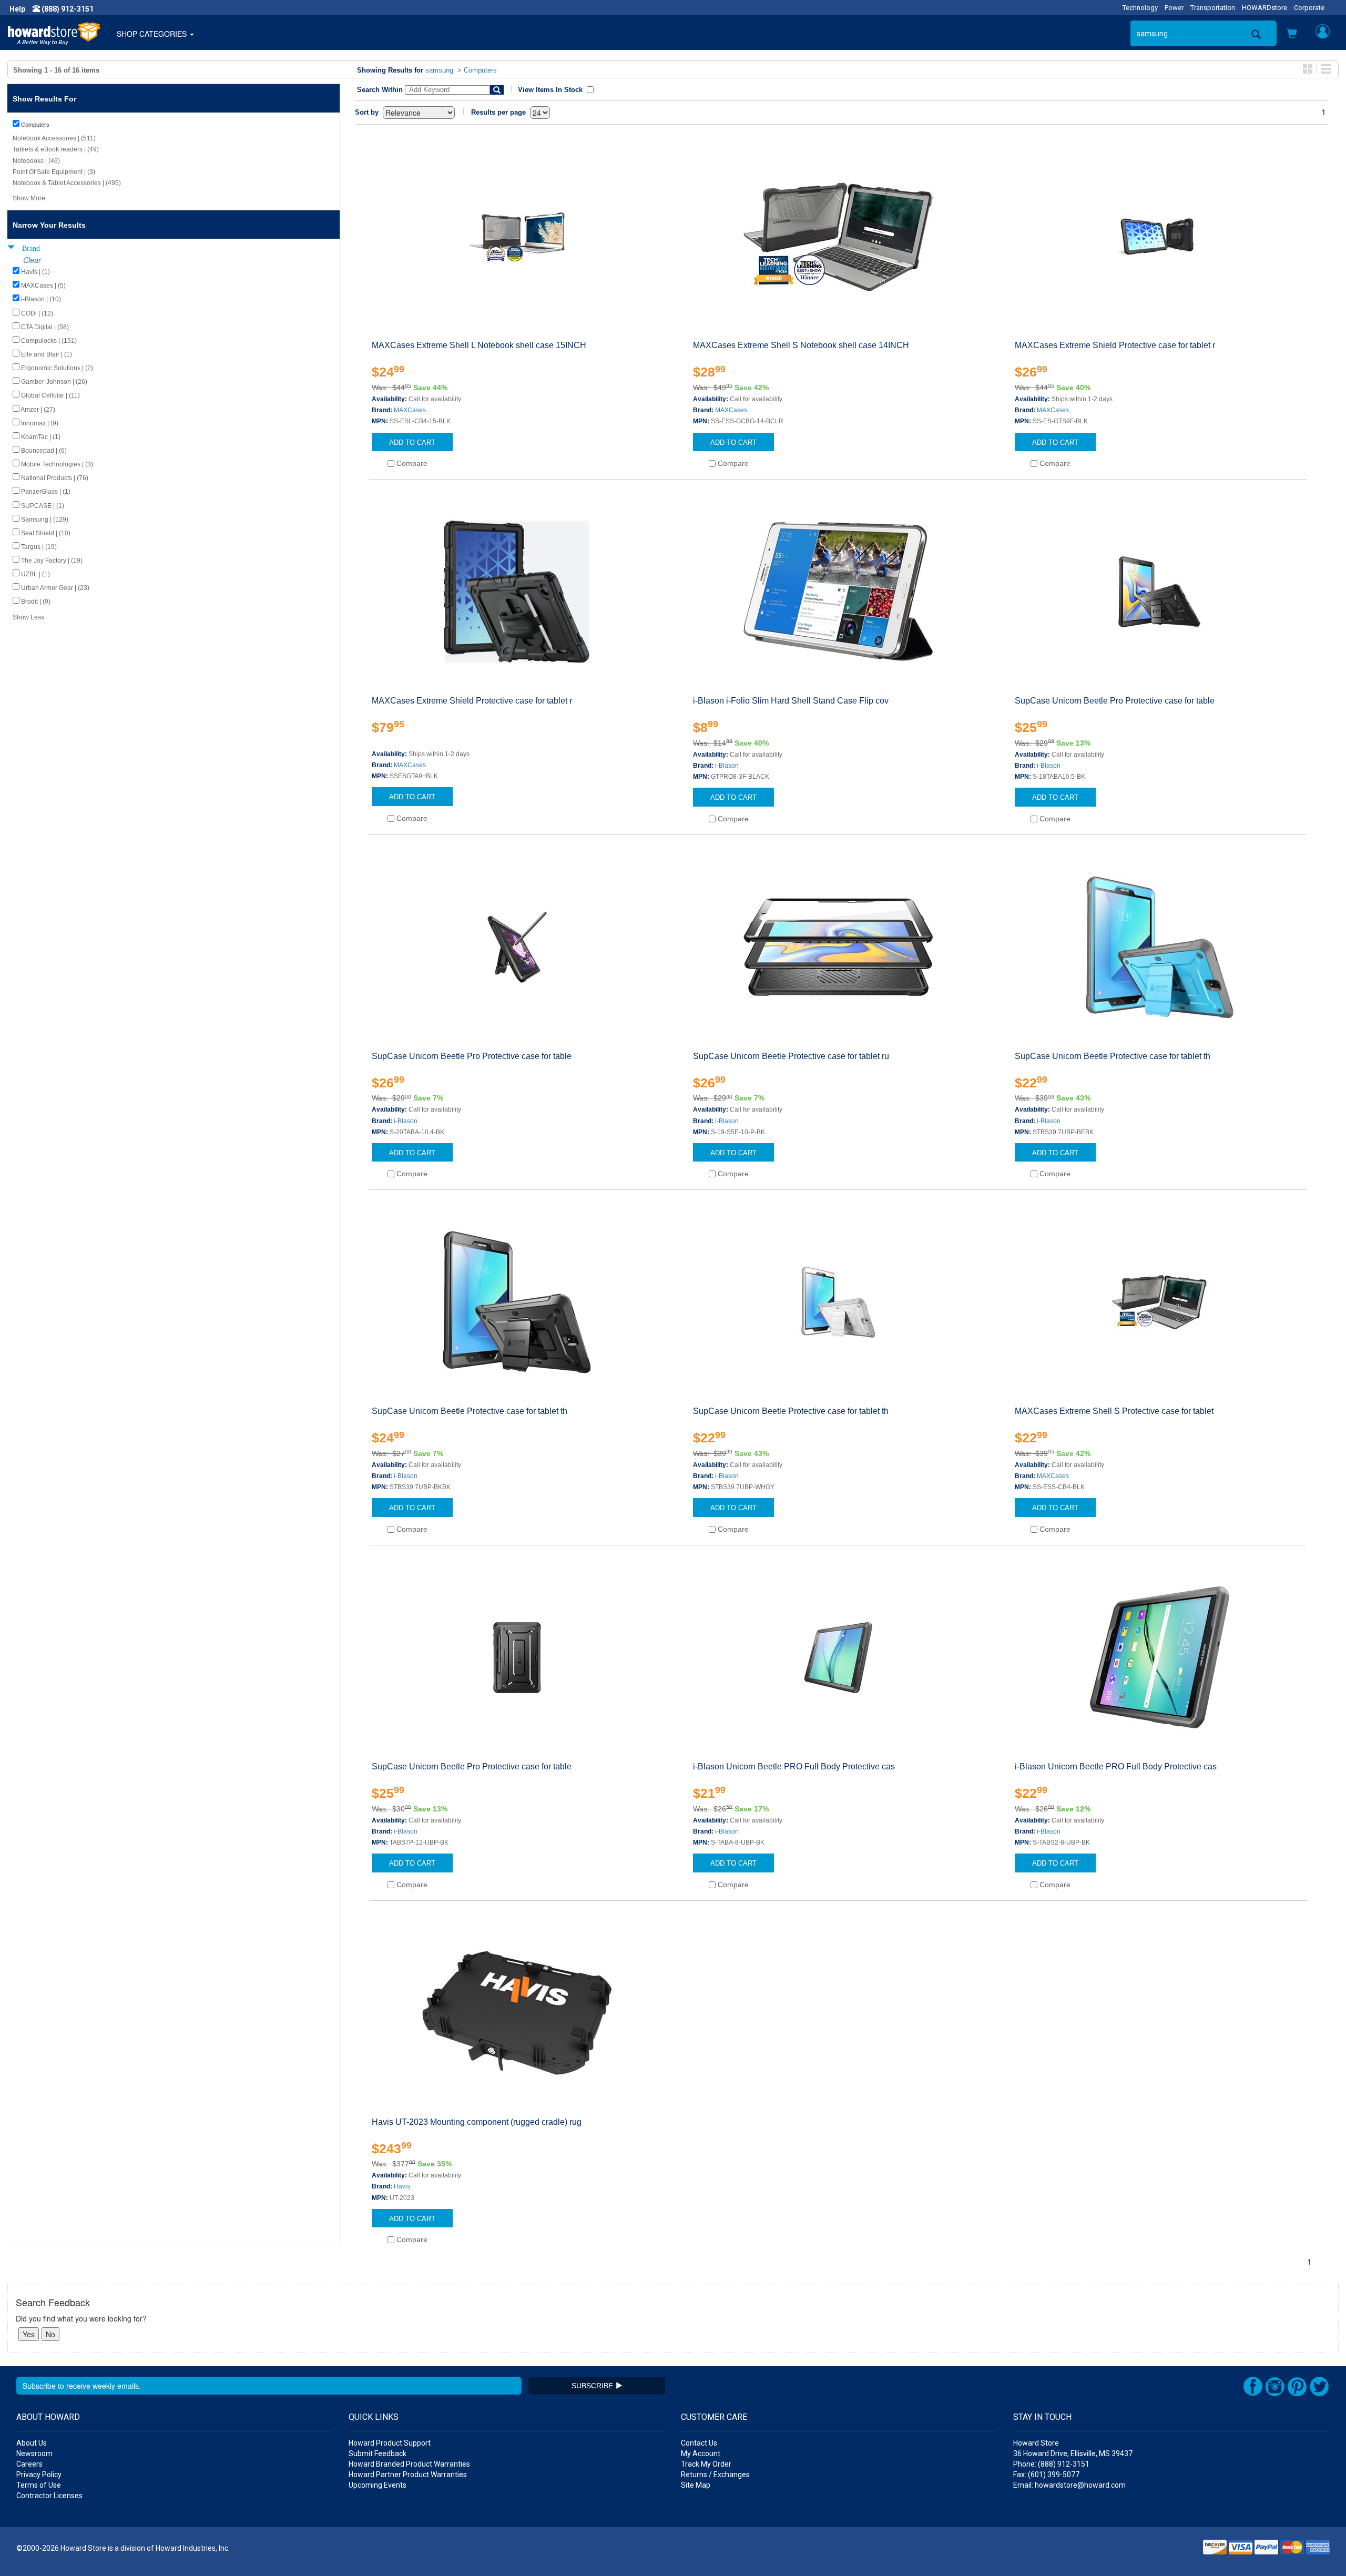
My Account (701, 2453)
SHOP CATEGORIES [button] (153, 34)
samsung (439, 70)
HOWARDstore (1265, 8)
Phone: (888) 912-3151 (1051, 2464)
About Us (32, 2443)
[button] (1292, 34)
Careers (29, 2464)
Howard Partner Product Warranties (408, 2475)
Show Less (28, 617)
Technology (1140, 8)
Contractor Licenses (49, 2496)
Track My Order (706, 2464)
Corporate (1309, 8)
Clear (32, 260)
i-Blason (727, 766)
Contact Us (699, 2443)
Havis (402, 2186)
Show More (29, 198)
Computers (480, 70)
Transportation (1213, 8)
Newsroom (34, 2453)
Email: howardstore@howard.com (1069, 2485)
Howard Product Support (390, 2443)
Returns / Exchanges (715, 2475)
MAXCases (410, 410)
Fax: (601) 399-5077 (1046, 2475)
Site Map (696, 2485)
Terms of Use (39, 2485)
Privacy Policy (39, 2475)
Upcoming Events (378, 2485)
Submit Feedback (378, 2453)
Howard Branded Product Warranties (409, 2464)
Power (1174, 8)
